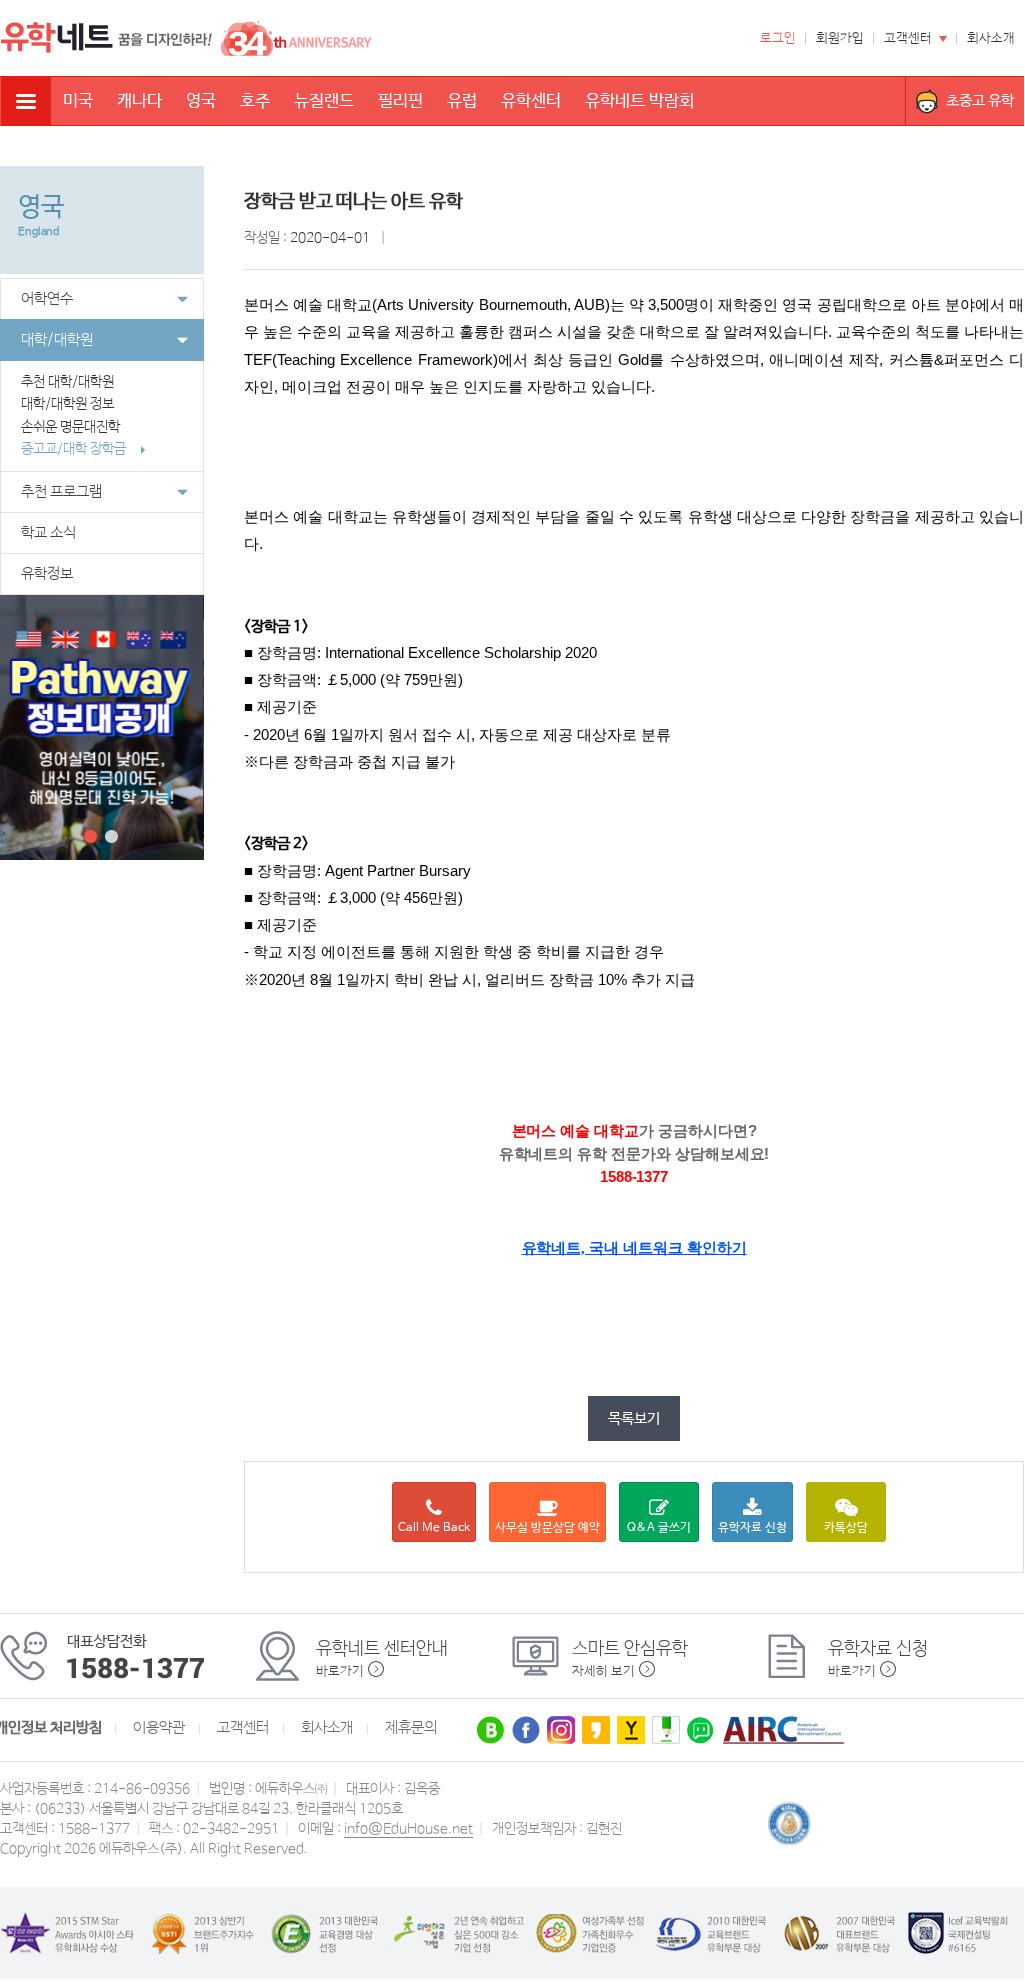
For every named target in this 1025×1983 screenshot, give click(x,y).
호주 (255, 101)
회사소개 (991, 38)
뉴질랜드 (324, 101)
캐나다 (139, 101)
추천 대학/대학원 (67, 382)
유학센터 (531, 101)
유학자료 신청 (752, 1528)
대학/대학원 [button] (57, 340)
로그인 (778, 38)
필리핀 (400, 101)
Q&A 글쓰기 (659, 1528)
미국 (78, 101)
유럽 (462, 101)
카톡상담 (846, 1528)
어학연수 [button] (47, 299)
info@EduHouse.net (408, 1829)
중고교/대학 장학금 (75, 449)
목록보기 (634, 1418)
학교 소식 (48, 533)
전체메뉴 (26, 101)
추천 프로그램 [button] (61, 492)
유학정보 (47, 574)
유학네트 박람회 (639, 101)
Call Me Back (434, 1528)
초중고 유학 (980, 100)
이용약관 (159, 1728)
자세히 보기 (603, 1671)
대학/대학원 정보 (67, 404)
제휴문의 (411, 1728)
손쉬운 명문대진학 (72, 427)
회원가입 (840, 38)
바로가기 (340, 1671)
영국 (201, 101)
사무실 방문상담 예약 (547, 1528)
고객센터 (908, 38)
